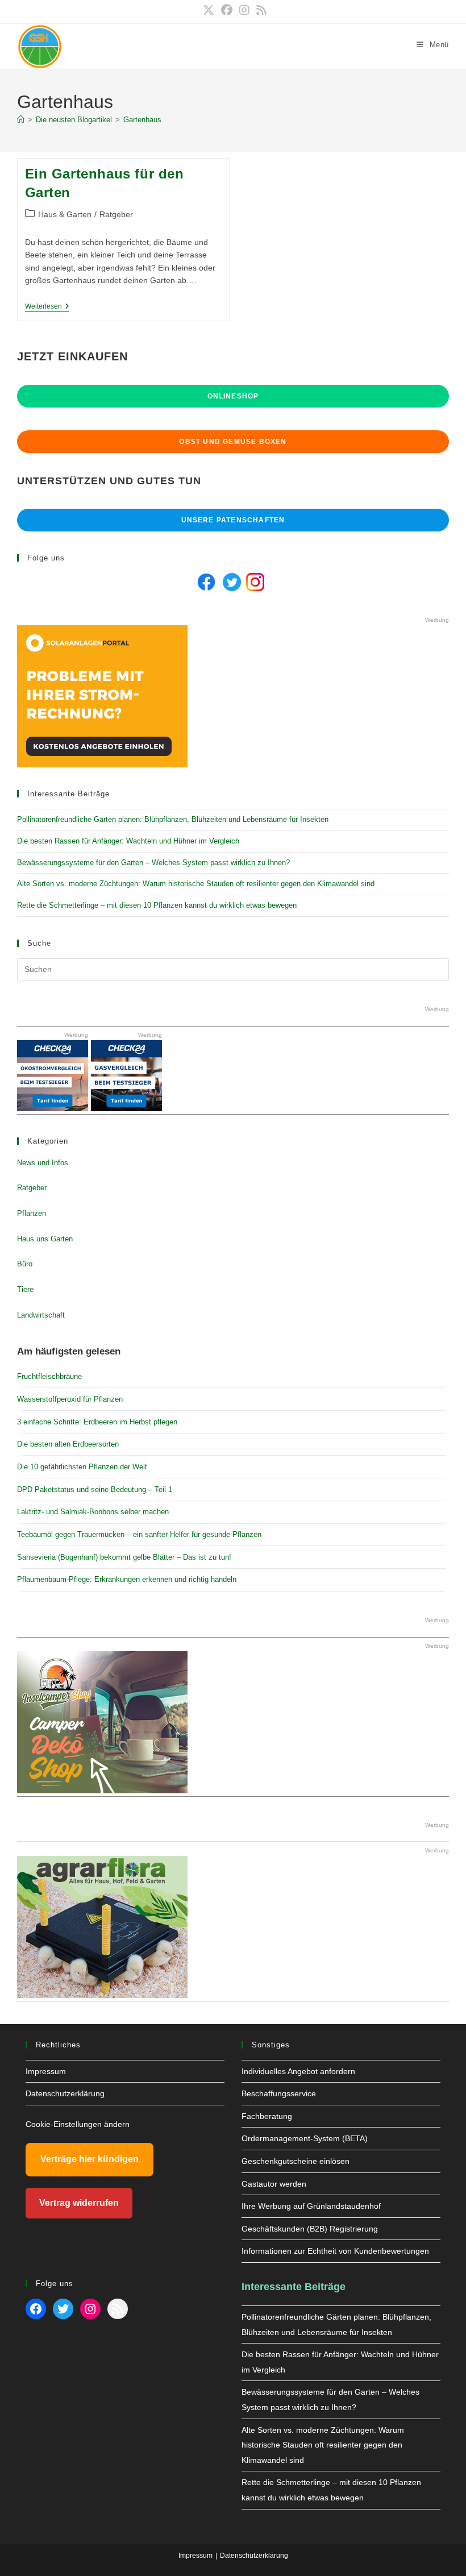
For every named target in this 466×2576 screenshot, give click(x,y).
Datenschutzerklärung (65, 2093)
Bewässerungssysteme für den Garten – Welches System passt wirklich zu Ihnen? (153, 863)
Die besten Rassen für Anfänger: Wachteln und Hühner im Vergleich (128, 841)
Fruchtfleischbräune (49, 1376)
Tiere (25, 1289)
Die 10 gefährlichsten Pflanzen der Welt (82, 1467)
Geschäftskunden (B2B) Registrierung (310, 2229)
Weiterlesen (47, 307)
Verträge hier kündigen (90, 2159)
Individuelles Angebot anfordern (298, 2071)
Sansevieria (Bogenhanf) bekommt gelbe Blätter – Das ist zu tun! (124, 1557)
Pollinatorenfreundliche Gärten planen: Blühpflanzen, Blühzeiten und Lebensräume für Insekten (173, 819)
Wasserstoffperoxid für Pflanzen (70, 1399)
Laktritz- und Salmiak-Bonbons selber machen (93, 1512)
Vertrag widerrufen (79, 2203)
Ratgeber (116, 214)
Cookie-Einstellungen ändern (78, 2124)
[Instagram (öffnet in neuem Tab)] (244, 10)
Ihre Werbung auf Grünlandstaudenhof (311, 2206)
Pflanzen (32, 1213)
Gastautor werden (274, 2184)
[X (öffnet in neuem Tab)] (209, 10)
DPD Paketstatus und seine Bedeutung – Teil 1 (95, 1489)
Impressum (46, 2071)
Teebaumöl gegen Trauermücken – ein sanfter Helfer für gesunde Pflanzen (139, 1534)
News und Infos (43, 1163)
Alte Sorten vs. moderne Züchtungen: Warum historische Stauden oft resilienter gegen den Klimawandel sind (196, 884)
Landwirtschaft (41, 1315)
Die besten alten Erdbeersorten (68, 1444)
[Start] (21, 120)
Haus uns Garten (45, 1239)
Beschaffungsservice (279, 2093)
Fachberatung (267, 2116)
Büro (25, 1264)
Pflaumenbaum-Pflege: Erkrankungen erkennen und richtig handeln (127, 1579)
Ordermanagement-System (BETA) (305, 2138)
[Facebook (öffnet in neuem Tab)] (227, 10)
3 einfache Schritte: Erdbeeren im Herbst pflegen (97, 1422)
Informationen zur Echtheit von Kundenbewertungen (335, 2251)
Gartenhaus (142, 120)
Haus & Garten (65, 214)
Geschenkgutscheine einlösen (296, 2161)
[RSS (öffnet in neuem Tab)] (260, 10)
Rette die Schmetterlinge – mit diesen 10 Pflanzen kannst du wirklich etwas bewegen (157, 905)
